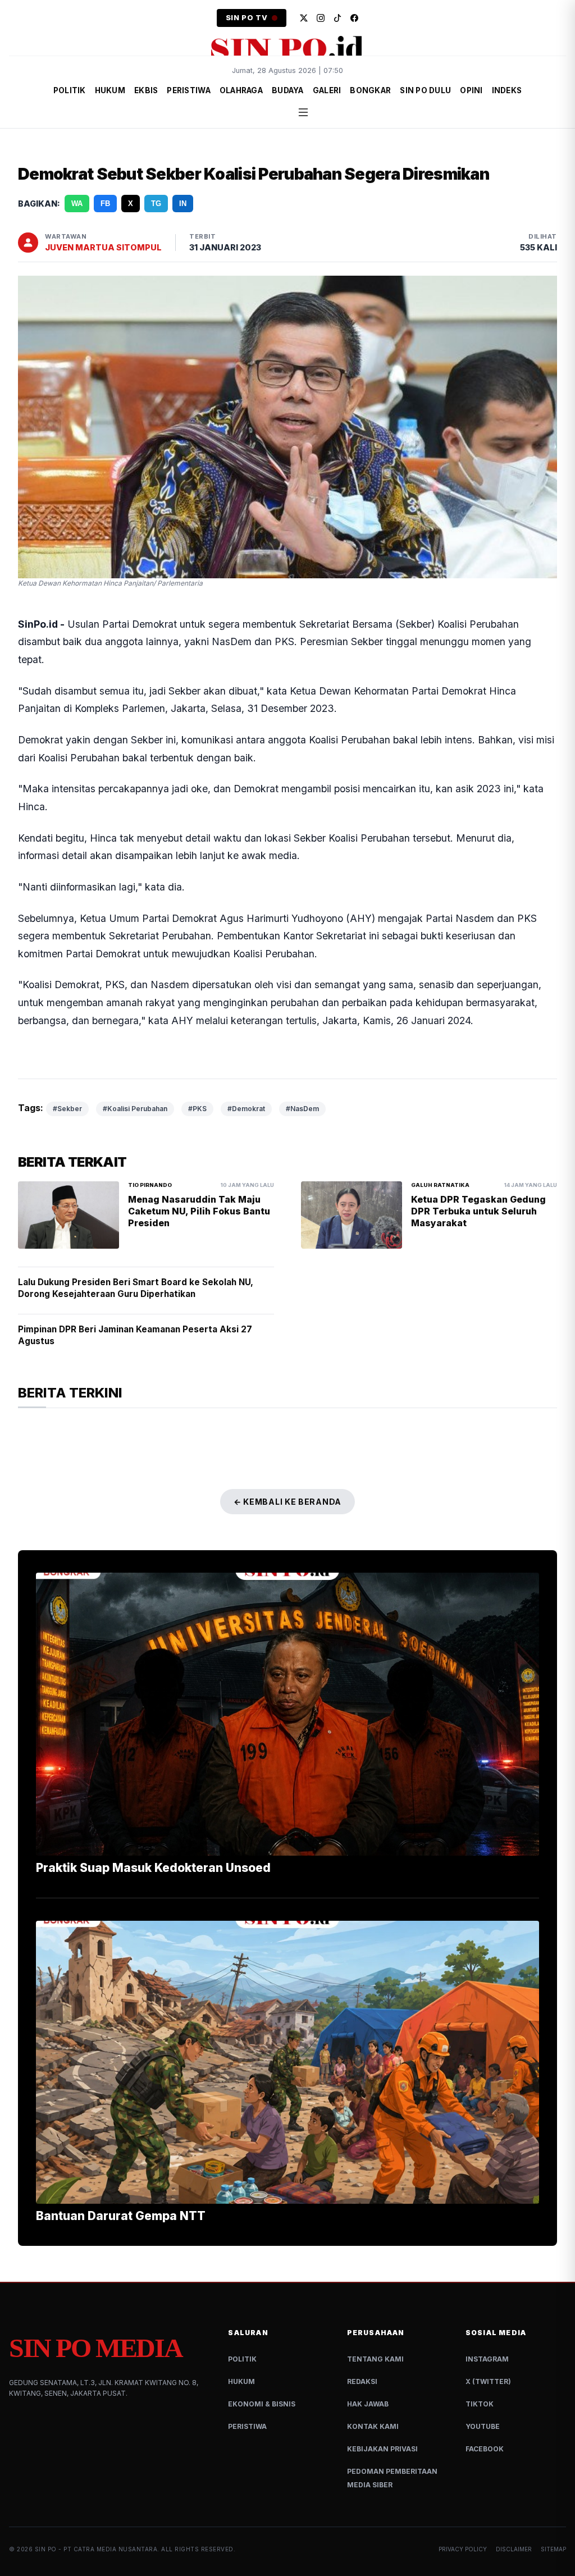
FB (105, 204)
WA (77, 204)
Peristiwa (247, 2426)
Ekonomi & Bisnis (262, 2404)
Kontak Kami (373, 2426)
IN (183, 204)
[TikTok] (337, 18)
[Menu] (303, 112)
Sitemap (553, 2549)
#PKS (197, 1109)
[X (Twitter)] (304, 18)
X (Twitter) (488, 2381)
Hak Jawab (368, 2404)
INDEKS (507, 90)
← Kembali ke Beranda (287, 1502)
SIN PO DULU (425, 90)
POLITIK (70, 90)
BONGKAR (370, 90)
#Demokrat (246, 1109)
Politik (242, 2359)
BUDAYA (288, 90)
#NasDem (302, 1109)
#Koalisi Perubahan (135, 1109)
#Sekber (67, 1109)
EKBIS (146, 90)
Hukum (241, 2381)
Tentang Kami (375, 2359)
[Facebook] (354, 18)
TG (156, 204)
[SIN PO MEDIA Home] (287, 48)
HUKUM (110, 90)
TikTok (480, 2404)
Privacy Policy (463, 2549)
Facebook (485, 2449)
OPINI (471, 90)
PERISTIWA (188, 90)
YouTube (483, 2426)
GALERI (327, 90)
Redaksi (362, 2381)
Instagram (487, 2359)
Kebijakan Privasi (382, 2449)
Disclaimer (514, 2549)
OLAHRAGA (241, 90)
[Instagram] (321, 18)
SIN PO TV (247, 18)
